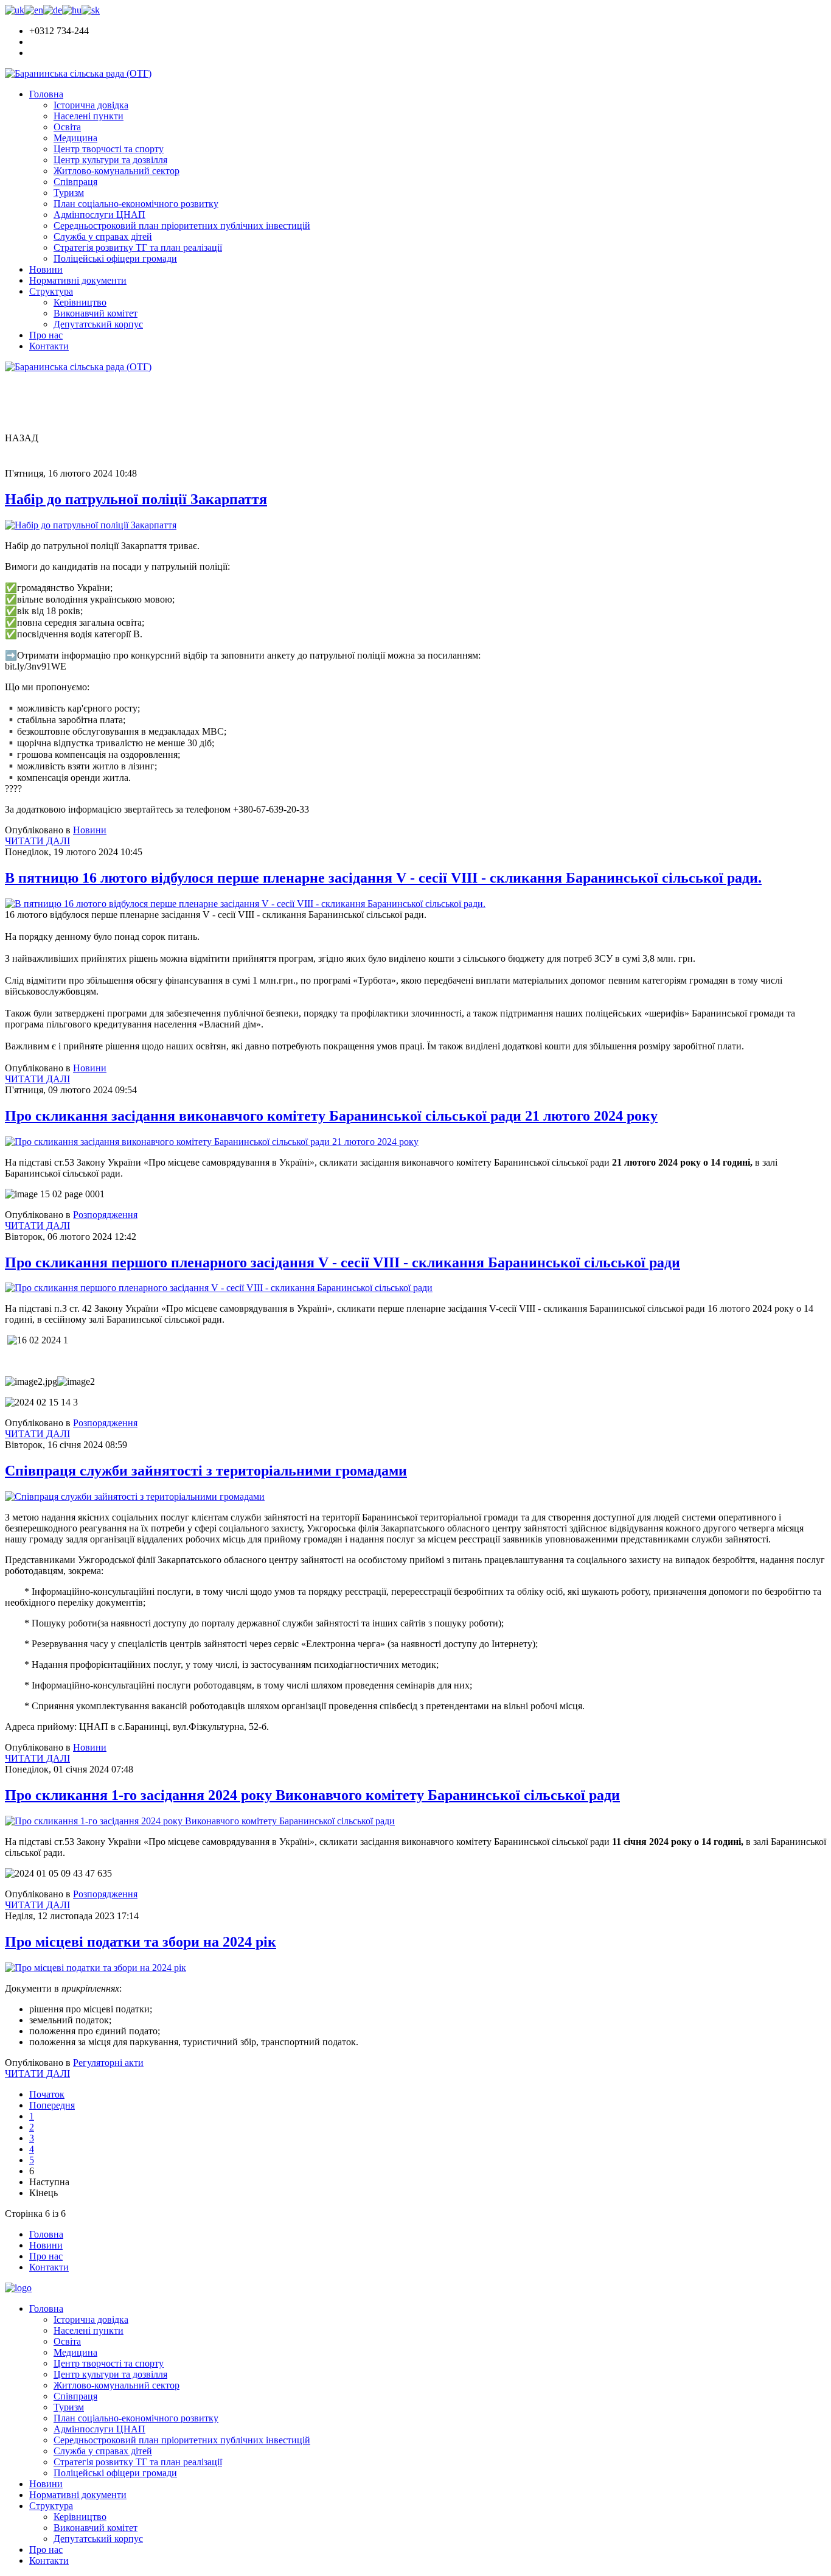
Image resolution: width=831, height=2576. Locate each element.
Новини (46, 269)
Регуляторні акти (108, 2063)
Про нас (46, 335)
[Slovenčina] (91, 10)
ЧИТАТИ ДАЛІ (37, 841)
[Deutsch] (53, 10)
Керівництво (80, 302)
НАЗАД (22, 438)
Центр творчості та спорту (109, 149)
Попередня (52, 2105)
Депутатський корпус (98, 324)
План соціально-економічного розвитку (136, 204)
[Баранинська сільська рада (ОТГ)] (78, 73)
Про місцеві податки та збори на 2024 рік (141, 1942)
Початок (47, 2094)
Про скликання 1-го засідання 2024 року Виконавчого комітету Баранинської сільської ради (312, 1795)
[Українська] (15, 10)
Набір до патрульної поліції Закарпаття (136, 499)
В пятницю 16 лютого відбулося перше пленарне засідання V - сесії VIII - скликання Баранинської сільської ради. (383, 878)
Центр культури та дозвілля (110, 160)
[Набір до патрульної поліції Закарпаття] (91, 525)
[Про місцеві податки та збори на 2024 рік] (96, 1968)
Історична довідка (91, 105)
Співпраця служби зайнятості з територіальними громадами (206, 1471)
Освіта (67, 127)
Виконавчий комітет (96, 313)
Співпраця (75, 182)
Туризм (69, 193)
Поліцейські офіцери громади (115, 258)
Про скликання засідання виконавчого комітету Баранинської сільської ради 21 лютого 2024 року (331, 1116)
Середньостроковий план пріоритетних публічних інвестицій (182, 226)
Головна (46, 94)
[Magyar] (72, 10)
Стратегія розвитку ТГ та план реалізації (138, 247)
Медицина (75, 138)
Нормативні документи (78, 280)
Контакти (49, 346)
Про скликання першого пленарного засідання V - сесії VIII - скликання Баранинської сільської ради (342, 1262)
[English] (34, 10)
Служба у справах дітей (103, 236)
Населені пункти (89, 116)
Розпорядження (105, 1215)
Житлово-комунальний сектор (116, 171)
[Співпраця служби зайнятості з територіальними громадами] (135, 1496)
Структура (51, 291)
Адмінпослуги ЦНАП (99, 215)
